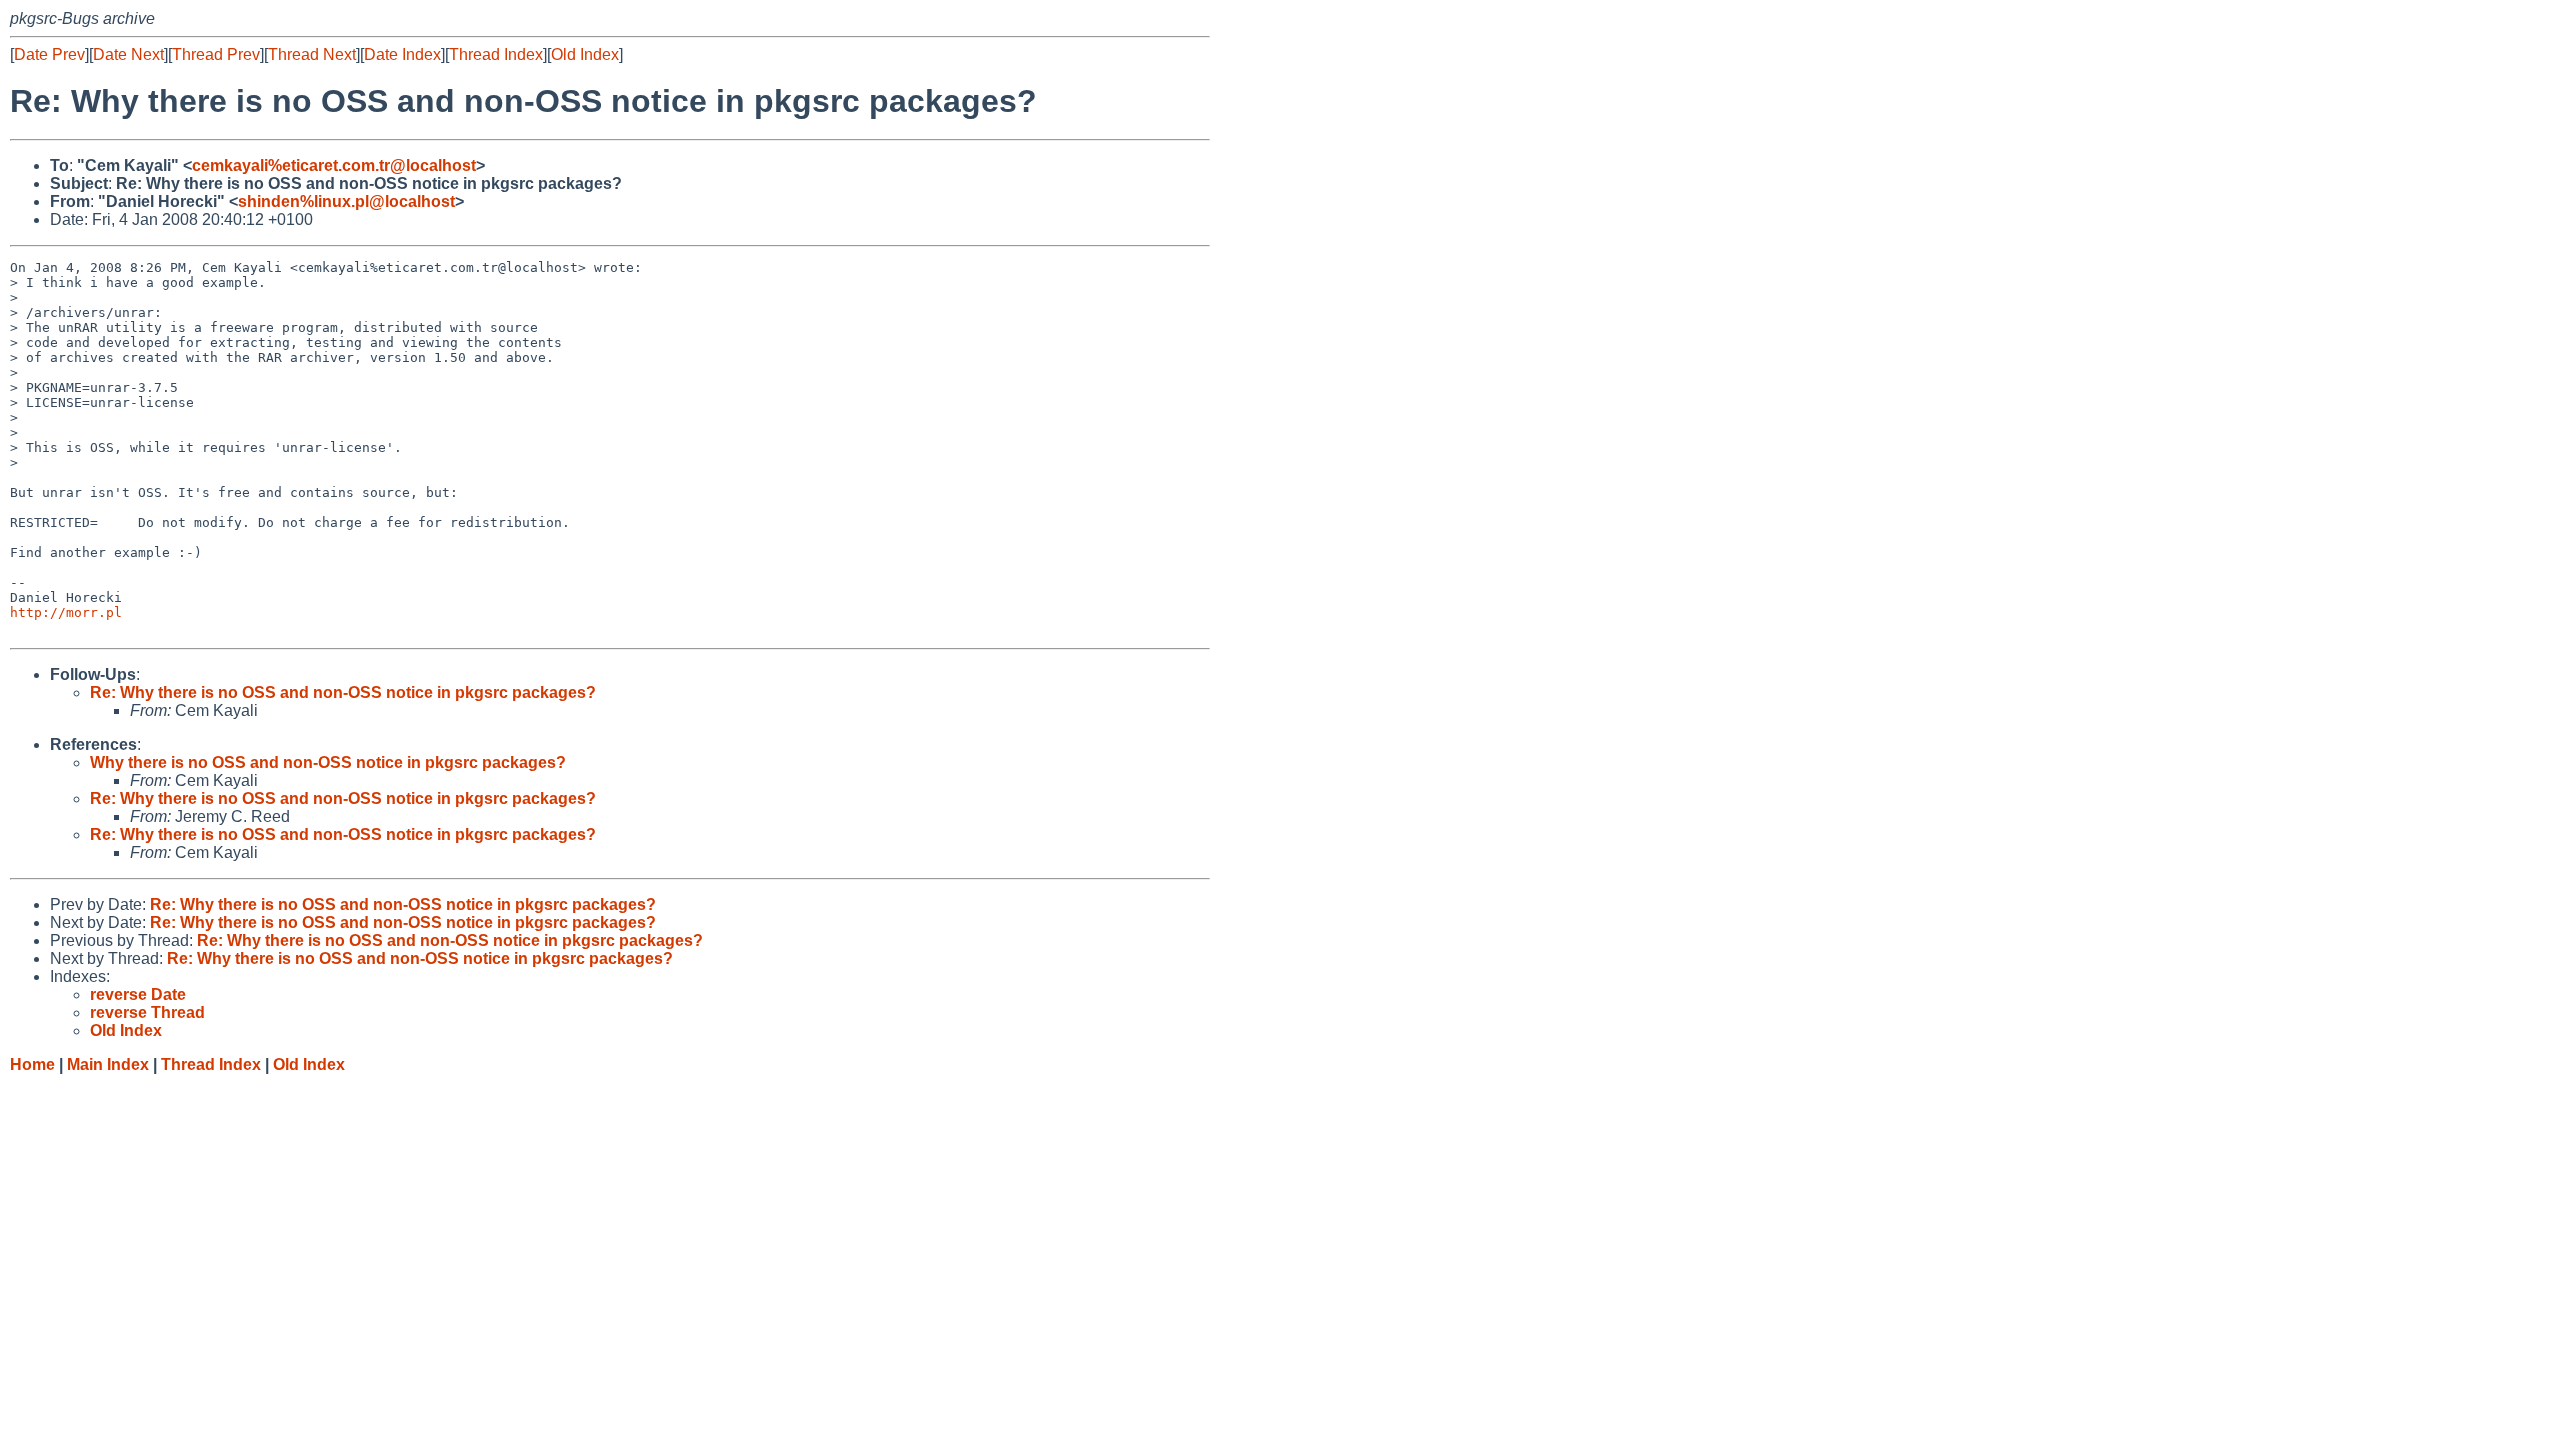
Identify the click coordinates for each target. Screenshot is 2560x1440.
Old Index (585, 54)
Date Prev (49, 54)
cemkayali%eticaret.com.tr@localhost (334, 165)
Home (32, 1064)
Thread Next (312, 54)
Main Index (108, 1064)
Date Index (402, 54)
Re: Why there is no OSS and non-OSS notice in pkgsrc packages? (343, 692)
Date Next (128, 54)
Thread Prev (216, 54)
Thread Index (496, 54)
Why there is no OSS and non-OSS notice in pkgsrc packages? (328, 762)
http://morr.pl (66, 612)
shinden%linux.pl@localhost (346, 201)
